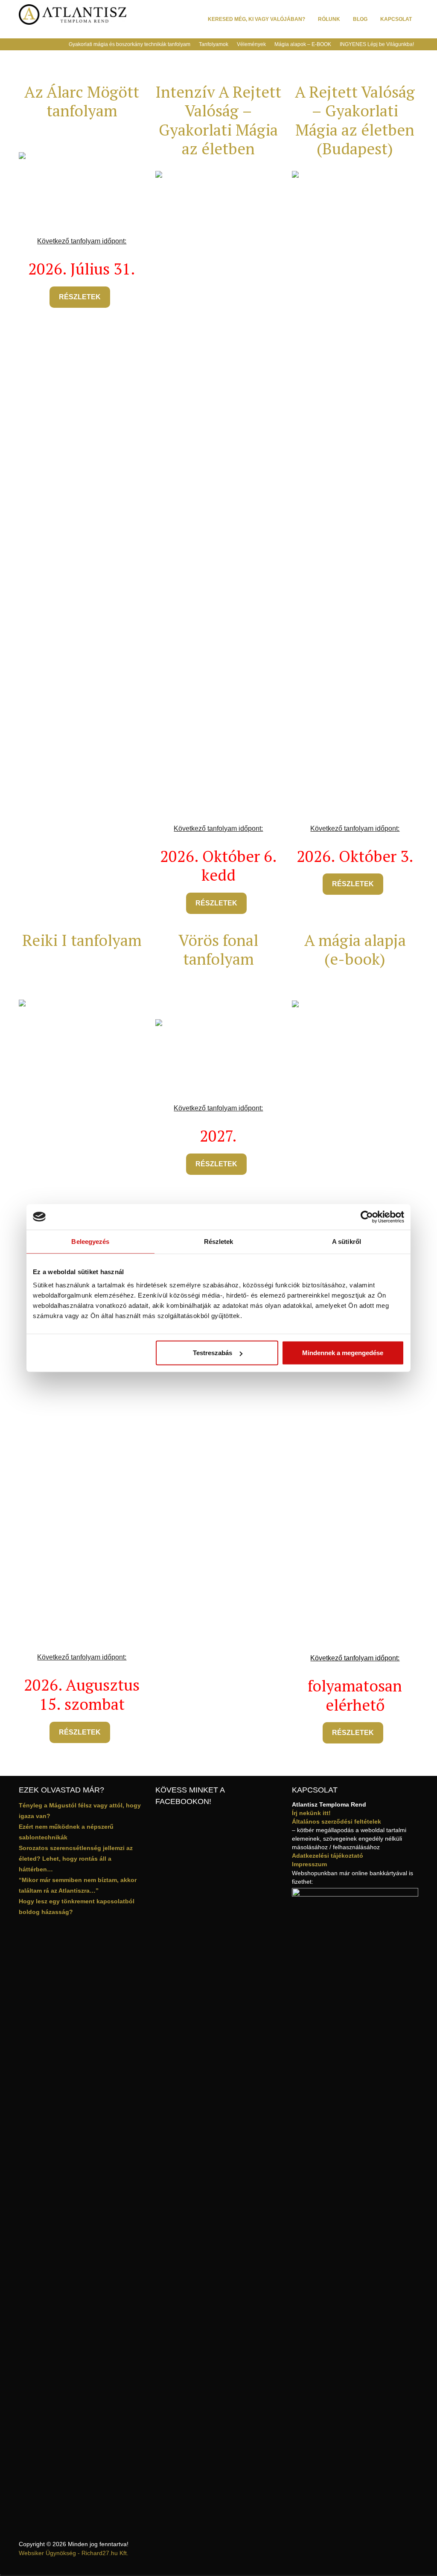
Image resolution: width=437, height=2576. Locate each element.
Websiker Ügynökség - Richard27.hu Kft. (74, 2553)
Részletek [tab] (219, 1241)
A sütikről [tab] (347, 1241)
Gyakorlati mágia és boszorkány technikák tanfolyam (130, 44)
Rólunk (329, 19)
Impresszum (309, 1864)
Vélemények (251, 44)
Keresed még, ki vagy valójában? (256, 19)
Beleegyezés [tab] (90, 1241)
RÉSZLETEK (80, 297)
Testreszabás (213, 1353)
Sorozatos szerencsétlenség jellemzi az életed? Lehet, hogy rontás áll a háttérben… (76, 1859)
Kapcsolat (396, 19)
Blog (360, 19)
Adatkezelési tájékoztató (328, 1856)
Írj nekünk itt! (311, 1813)
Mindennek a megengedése (343, 1353)
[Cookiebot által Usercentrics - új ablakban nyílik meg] (367, 1217)
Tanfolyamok (214, 44)
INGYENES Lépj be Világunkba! (377, 44)
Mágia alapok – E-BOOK (303, 44)
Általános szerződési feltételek (336, 1821)
